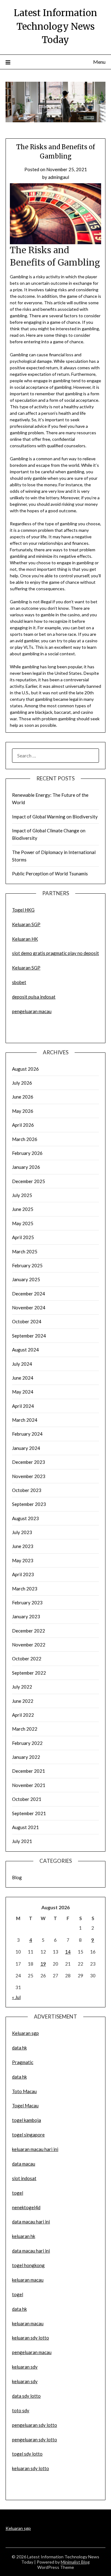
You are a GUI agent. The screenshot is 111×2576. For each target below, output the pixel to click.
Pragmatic (23, 2062)
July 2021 (22, 1841)
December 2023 (29, 1462)
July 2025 (22, 1195)
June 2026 (23, 1097)
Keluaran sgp (25, 2033)
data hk (19, 2048)
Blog (17, 1877)
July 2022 (22, 1687)
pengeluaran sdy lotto (35, 2439)
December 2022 (29, 1631)
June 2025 (23, 1209)
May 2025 (23, 1223)
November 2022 (29, 1645)
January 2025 (26, 1279)
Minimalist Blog (75, 2562)
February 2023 (27, 1602)
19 (43, 1964)
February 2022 (27, 1743)
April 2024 (23, 1406)
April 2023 (23, 1574)
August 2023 (25, 1518)
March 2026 (25, 1139)
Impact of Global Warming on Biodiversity (55, 817)
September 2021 (29, 1813)
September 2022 (29, 1673)
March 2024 (25, 1420)
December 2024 (29, 1294)
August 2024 (25, 1350)
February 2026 (27, 1153)
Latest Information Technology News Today (55, 26)
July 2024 (22, 1364)
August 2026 (25, 1069)
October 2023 (27, 1490)
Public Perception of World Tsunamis (50, 874)
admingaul (59, 177)
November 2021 (29, 1785)
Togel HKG (23, 910)
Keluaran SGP (26, 924)
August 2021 (25, 1827)
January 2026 (26, 1167)
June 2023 (23, 1546)
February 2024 (27, 1434)
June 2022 (23, 1701)
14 (68, 1952)
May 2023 (23, 1560)
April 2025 (23, 1237)
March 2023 (25, 1589)
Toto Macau (24, 2091)
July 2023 (22, 1532)
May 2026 (23, 1111)
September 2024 (29, 1336)
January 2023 (26, 1616)
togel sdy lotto (27, 2454)
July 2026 (22, 1083)
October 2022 (27, 1659)
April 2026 (23, 1125)
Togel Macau (25, 2105)
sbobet (19, 982)
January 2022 (26, 1757)
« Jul (16, 1997)
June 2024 (23, 1378)
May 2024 (23, 1392)
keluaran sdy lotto (31, 2468)
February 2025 (27, 1265)
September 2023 (29, 1504)
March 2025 (25, 1251)
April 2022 (23, 1715)
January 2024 (26, 1448)
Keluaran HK (25, 939)
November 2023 (29, 1476)
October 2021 (27, 1799)
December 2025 (29, 1181)
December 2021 (29, 1771)
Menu (99, 62)
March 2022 (25, 1729)
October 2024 (27, 1321)
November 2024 (29, 1308)
